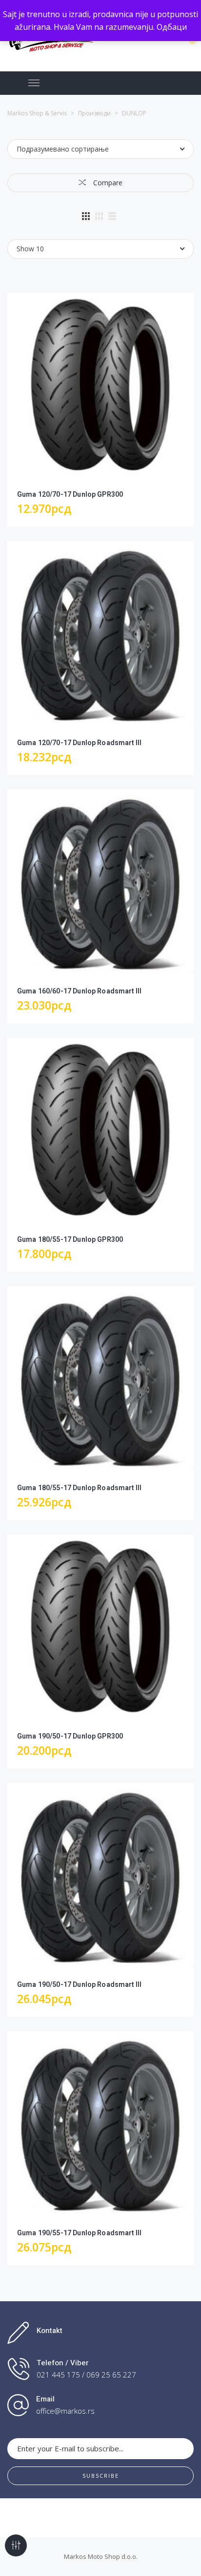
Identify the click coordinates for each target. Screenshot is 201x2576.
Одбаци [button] (172, 27)
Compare (107, 183)
